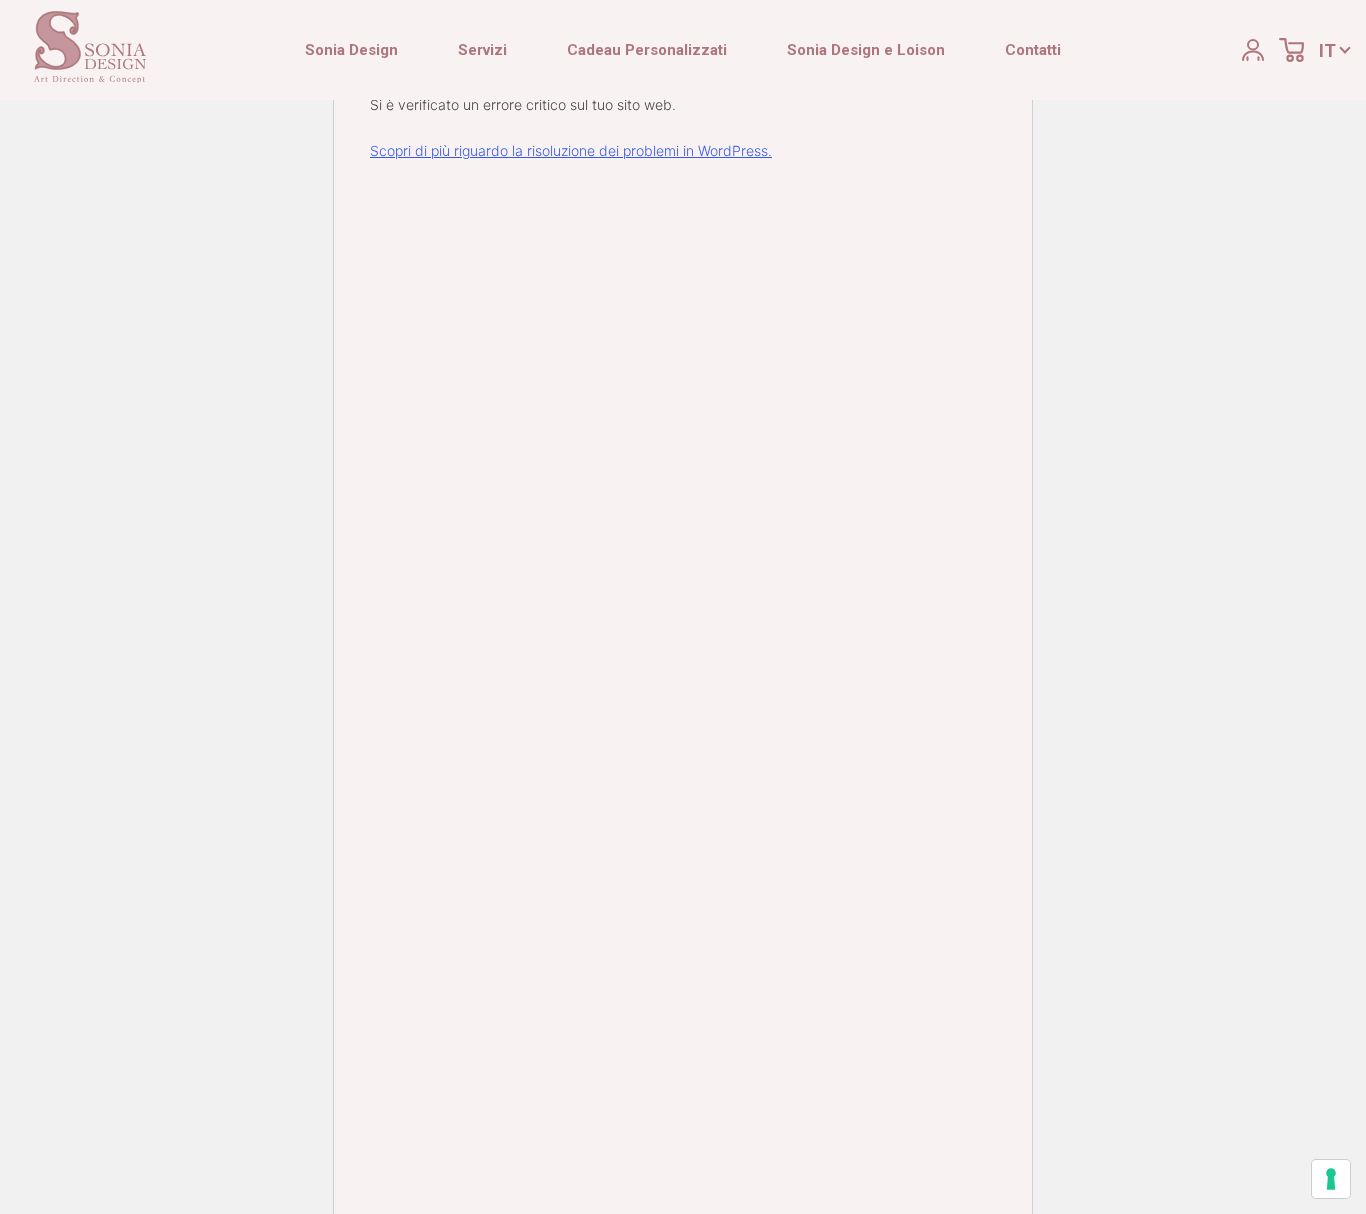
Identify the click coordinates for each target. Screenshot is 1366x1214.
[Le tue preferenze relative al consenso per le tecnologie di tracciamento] (1331, 1179)
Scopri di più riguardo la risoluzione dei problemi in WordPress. (571, 150)
